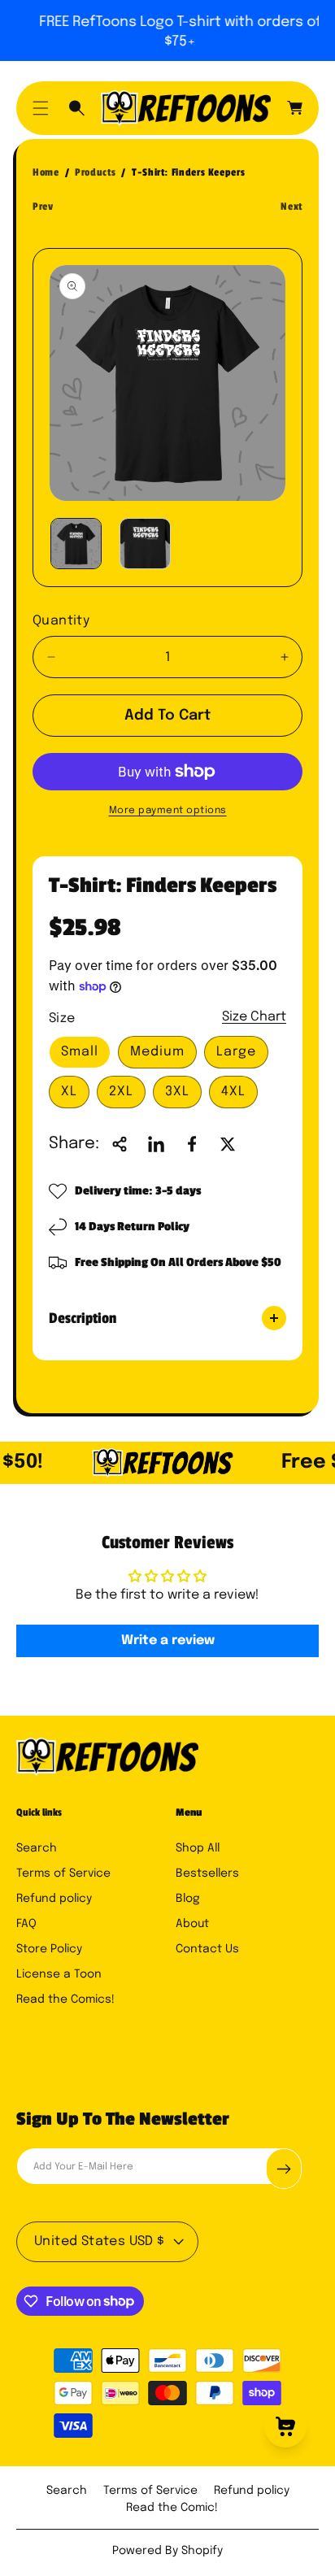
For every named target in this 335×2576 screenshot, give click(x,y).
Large (236, 1052)
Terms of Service (63, 1873)
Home (46, 172)
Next (291, 207)
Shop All (198, 1848)
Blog (188, 1899)
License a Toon (59, 1974)
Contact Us (207, 1949)
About (192, 1924)
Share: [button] (74, 1144)
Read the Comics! (65, 1999)
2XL (121, 1092)
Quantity (61, 621)
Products (95, 172)
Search (37, 1848)
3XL (177, 1092)
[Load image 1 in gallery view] (76, 544)
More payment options (168, 811)
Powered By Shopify (167, 2551)
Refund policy (54, 1899)
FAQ (26, 1924)
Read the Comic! (172, 2508)
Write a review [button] (168, 1640)
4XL (233, 1092)
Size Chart (254, 1017)
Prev (43, 207)
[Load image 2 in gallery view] (145, 544)
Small (80, 1052)
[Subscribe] (284, 2169)
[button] (41, 108)
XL (69, 1092)
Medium (157, 1052)
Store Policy (49, 1949)
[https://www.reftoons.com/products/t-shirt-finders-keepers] (156, 1144)
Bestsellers (207, 1873)
